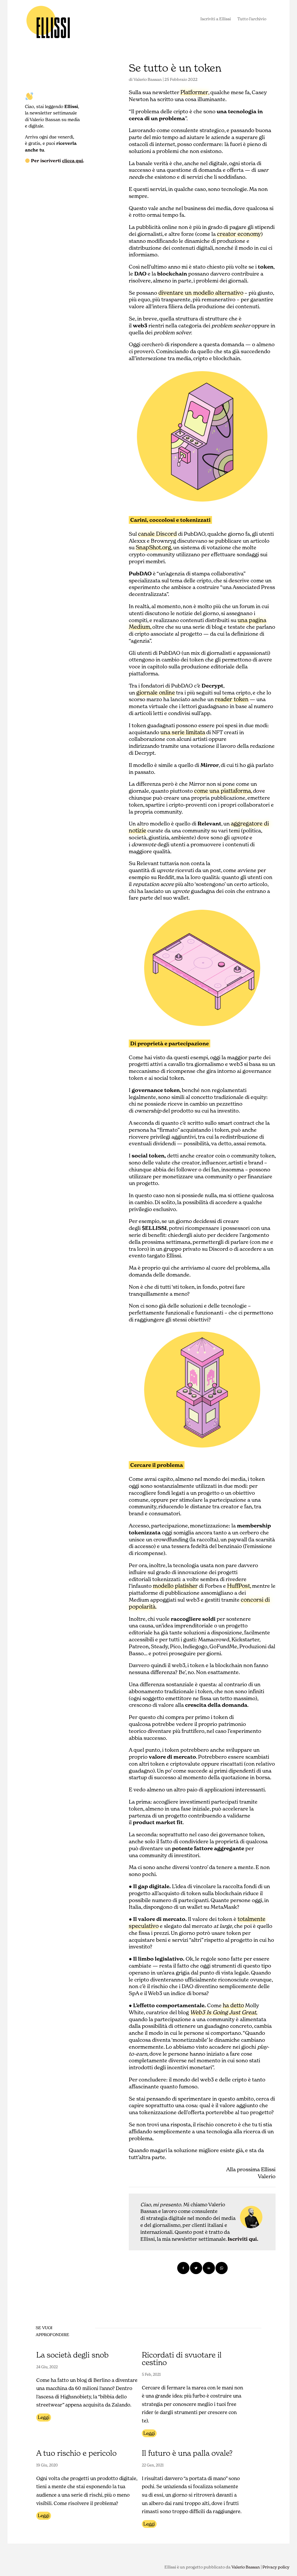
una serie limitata (183, 732)
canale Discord (157, 534)
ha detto (233, 2005)
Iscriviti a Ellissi (216, 19)
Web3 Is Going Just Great (223, 2012)
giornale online (156, 692)
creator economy (239, 234)
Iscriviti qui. (243, 2239)
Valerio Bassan (148, 79)
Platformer (194, 92)
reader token (232, 699)
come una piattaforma (222, 791)
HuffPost (239, 1586)
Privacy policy (276, 2567)
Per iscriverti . (57, 161)
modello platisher (175, 1586)
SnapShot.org (153, 547)
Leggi (44, 2417)
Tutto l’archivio (252, 19)
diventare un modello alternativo (201, 293)
